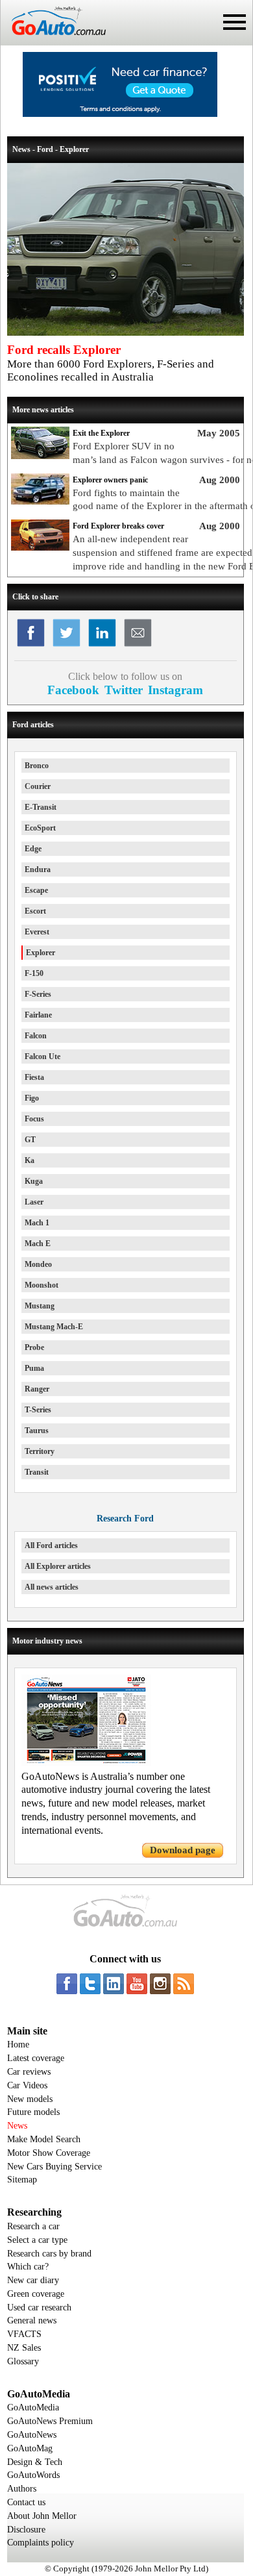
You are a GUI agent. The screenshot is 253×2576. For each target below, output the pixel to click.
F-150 (34, 973)
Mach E (38, 1244)
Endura (38, 869)
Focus (34, 1119)
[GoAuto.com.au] (53, 40)
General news (32, 2320)
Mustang (40, 1306)
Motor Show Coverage (49, 2153)
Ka (30, 1160)
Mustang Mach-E (54, 1327)
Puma (34, 1368)
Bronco (37, 766)
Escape (36, 890)
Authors (22, 2489)
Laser (34, 1202)
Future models (33, 2112)
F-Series (38, 994)
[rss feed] (184, 1984)
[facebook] (67, 1984)
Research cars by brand (49, 2254)
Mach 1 (37, 1223)
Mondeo (38, 1264)
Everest (37, 932)
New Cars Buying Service (54, 2167)
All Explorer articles (58, 1566)
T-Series (38, 1410)
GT (30, 1140)
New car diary (33, 2280)
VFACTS (24, 2334)
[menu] (235, 22)
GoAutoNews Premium (50, 2421)
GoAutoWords (33, 2475)
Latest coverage (36, 2058)
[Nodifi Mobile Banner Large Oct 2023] (120, 114)
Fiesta (34, 1077)
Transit (37, 1472)
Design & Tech (35, 2462)
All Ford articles (51, 1545)
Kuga (34, 1181)
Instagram (175, 690)
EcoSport (40, 828)
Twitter (124, 690)
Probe (34, 1347)
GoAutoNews (32, 2435)
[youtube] (137, 1984)
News (17, 2126)
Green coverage (36, 2294)
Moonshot (42, 1285)
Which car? (28, 2267)
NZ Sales (24, 2348)
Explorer (41, 953)
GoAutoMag (30, 2448)
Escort (35, 911)
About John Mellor (42, 2516)
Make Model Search (44, 2139)
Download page (183, 1850)
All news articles (52, 1587)
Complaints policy (41, 2543)
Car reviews (29, 2072)
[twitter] (90, 1984)
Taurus (37, 1431)
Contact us (26, 2502)
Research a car (33, 2226)
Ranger (37, 1389)
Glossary (23, 2361)
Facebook (73, 690)
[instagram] (160, 1984)
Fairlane (38, 1015)
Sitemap (22, 2180)
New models (30, 2099)
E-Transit (41, 807)
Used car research (39, 2307)
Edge (33, 849)
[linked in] (114, 1984)
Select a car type (37, 2240)
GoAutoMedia (33, 2407)
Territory (40, 1451)
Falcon (36, 1036)
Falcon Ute (42, 1057)
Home (18, 2045)
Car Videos (27, 2085)
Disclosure (26, 2530)
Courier (38, 786)
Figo (32, 1098)
